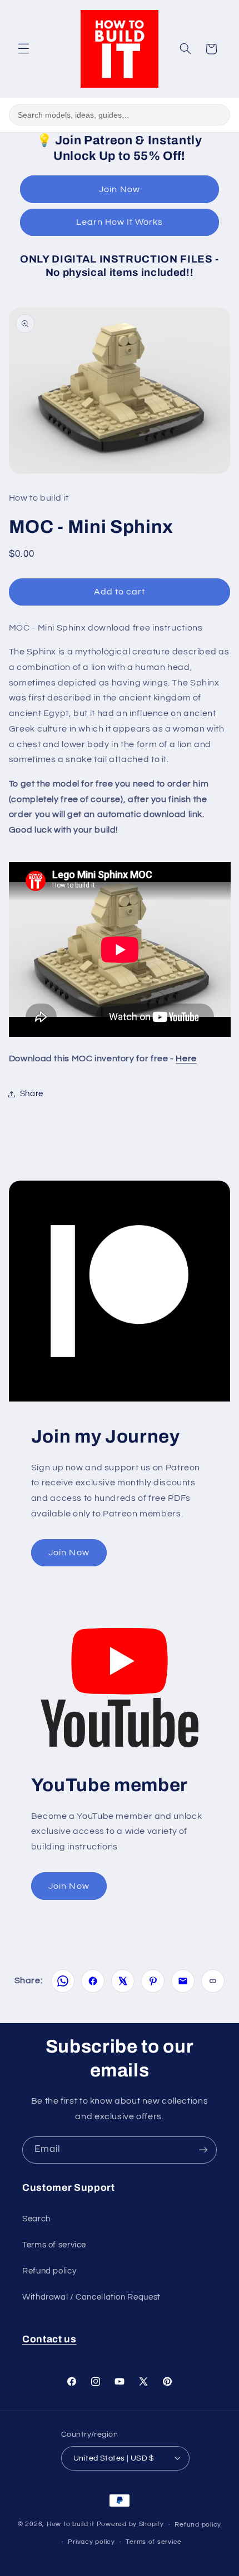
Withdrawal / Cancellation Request (91, 2297)
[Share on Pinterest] (153, 1981)
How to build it (72, 2525)
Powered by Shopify (130, 2525)
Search (36, 2219)
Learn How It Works (120, 222)
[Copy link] (213, 1981)
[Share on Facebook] (93, 1981)
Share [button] (32, 1094)
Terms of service (54, 2245)
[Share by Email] (183, 1981)
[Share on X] (123, 1981)
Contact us (49, 2339)
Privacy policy (91, 2542)
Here (186, 1058)
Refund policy (49, 2271)
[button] (23, 49)
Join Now (119, 189)
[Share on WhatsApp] (63, 1981)
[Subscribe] (203, 2150)
